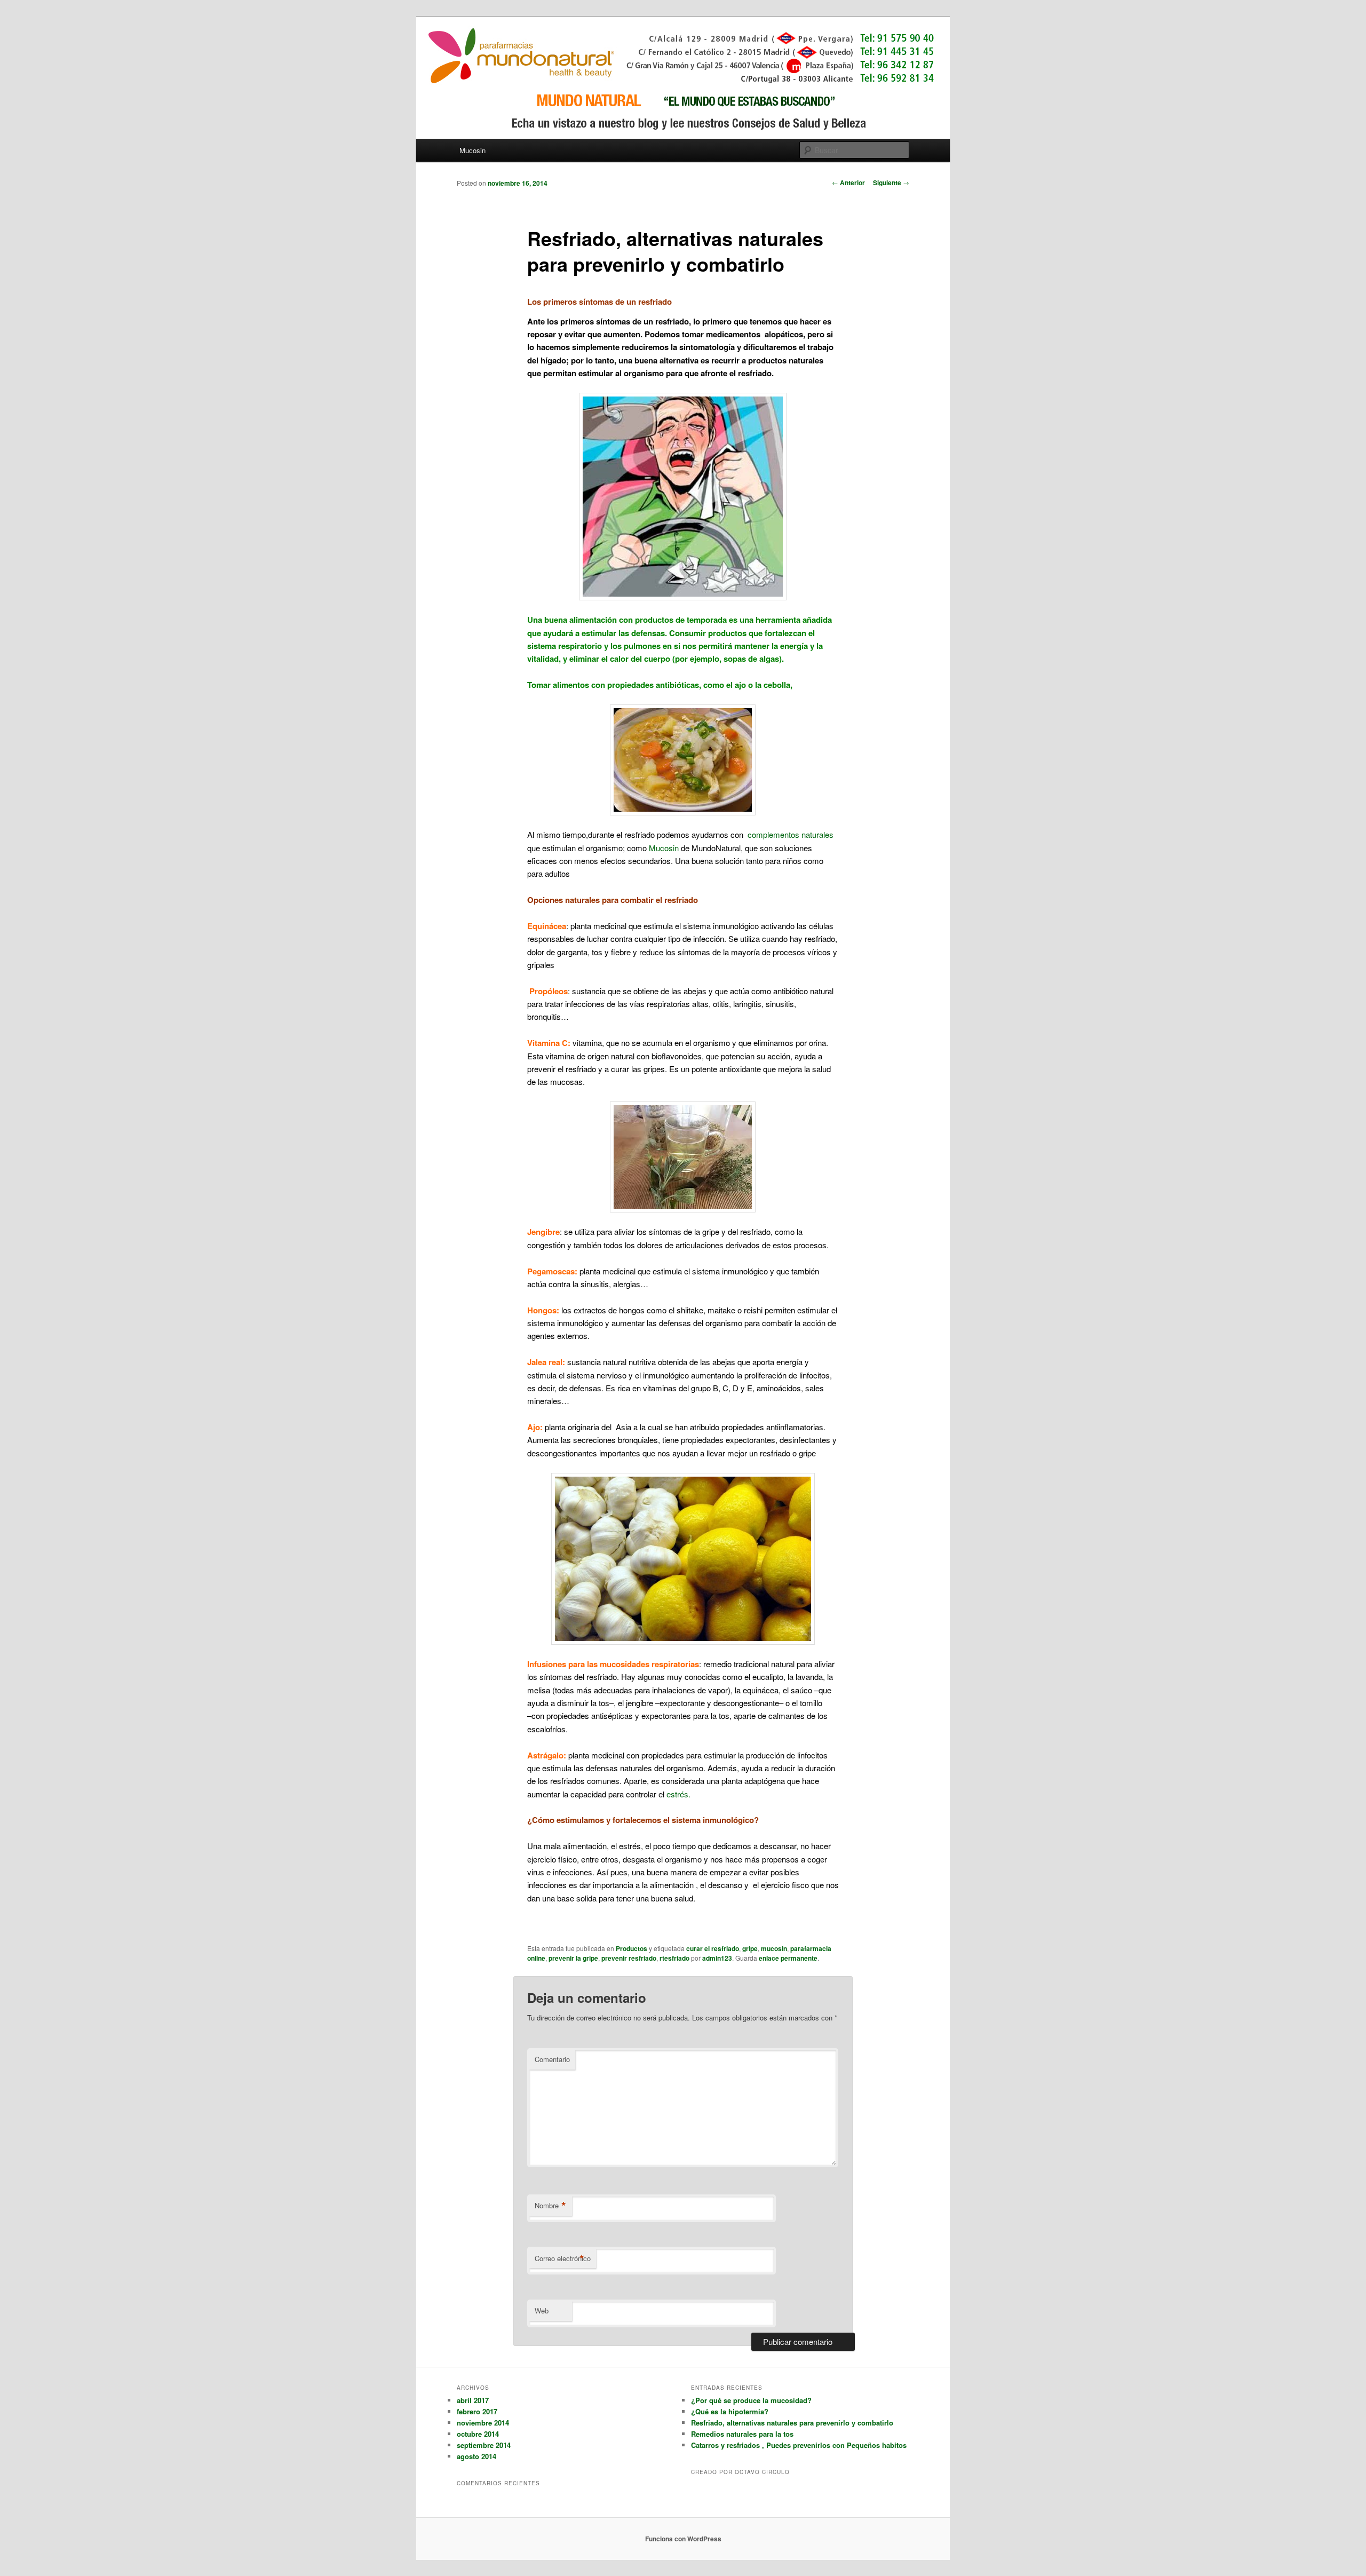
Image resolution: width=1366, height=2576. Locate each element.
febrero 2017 (477, 2411)
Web (542, 2311)
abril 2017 (473, 2400)
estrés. (678, 1794)
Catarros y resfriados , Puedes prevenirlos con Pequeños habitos (799, 2445)
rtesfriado (674, 1958)
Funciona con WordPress (683, 2539)
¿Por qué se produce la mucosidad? (751, 2400)
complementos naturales (791, 834)
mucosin (774, 1948)
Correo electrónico (563, 2258)
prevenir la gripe (573, 1958)
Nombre (550, 2206)
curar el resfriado (713, 1948)
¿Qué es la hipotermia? (730, 2411)
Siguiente (891, 183)
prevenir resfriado (629, 1958)
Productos (632, 1948)
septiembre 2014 (484, 2445)
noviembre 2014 (483, 2423)
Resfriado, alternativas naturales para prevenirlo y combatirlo (792, 2423)
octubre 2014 (478, 2434)
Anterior (848, 183)
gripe (750, 1948)
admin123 (717, 1958)
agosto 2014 (476, 2456)
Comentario (552, 2059)
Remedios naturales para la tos (742, 2434)
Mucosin (472, 150)
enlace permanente (788, 1958)
